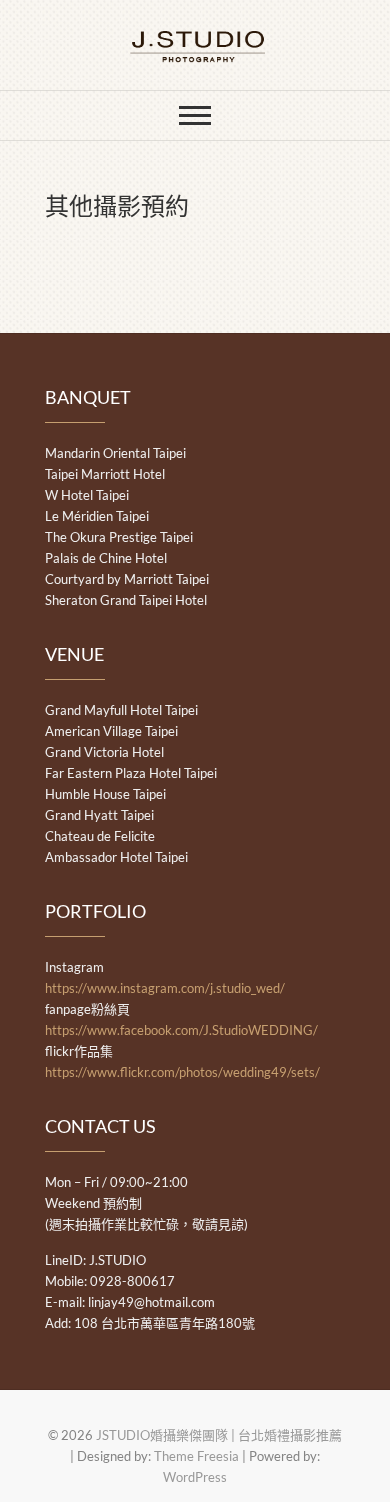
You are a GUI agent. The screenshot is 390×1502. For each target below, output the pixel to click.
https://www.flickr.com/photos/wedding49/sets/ (182, 1072)
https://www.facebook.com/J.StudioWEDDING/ (181, 1030)
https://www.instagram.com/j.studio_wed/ (165, 988)
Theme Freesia (196, 1456)
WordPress (195, 1477)
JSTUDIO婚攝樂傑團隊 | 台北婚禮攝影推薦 (219, 1435)
